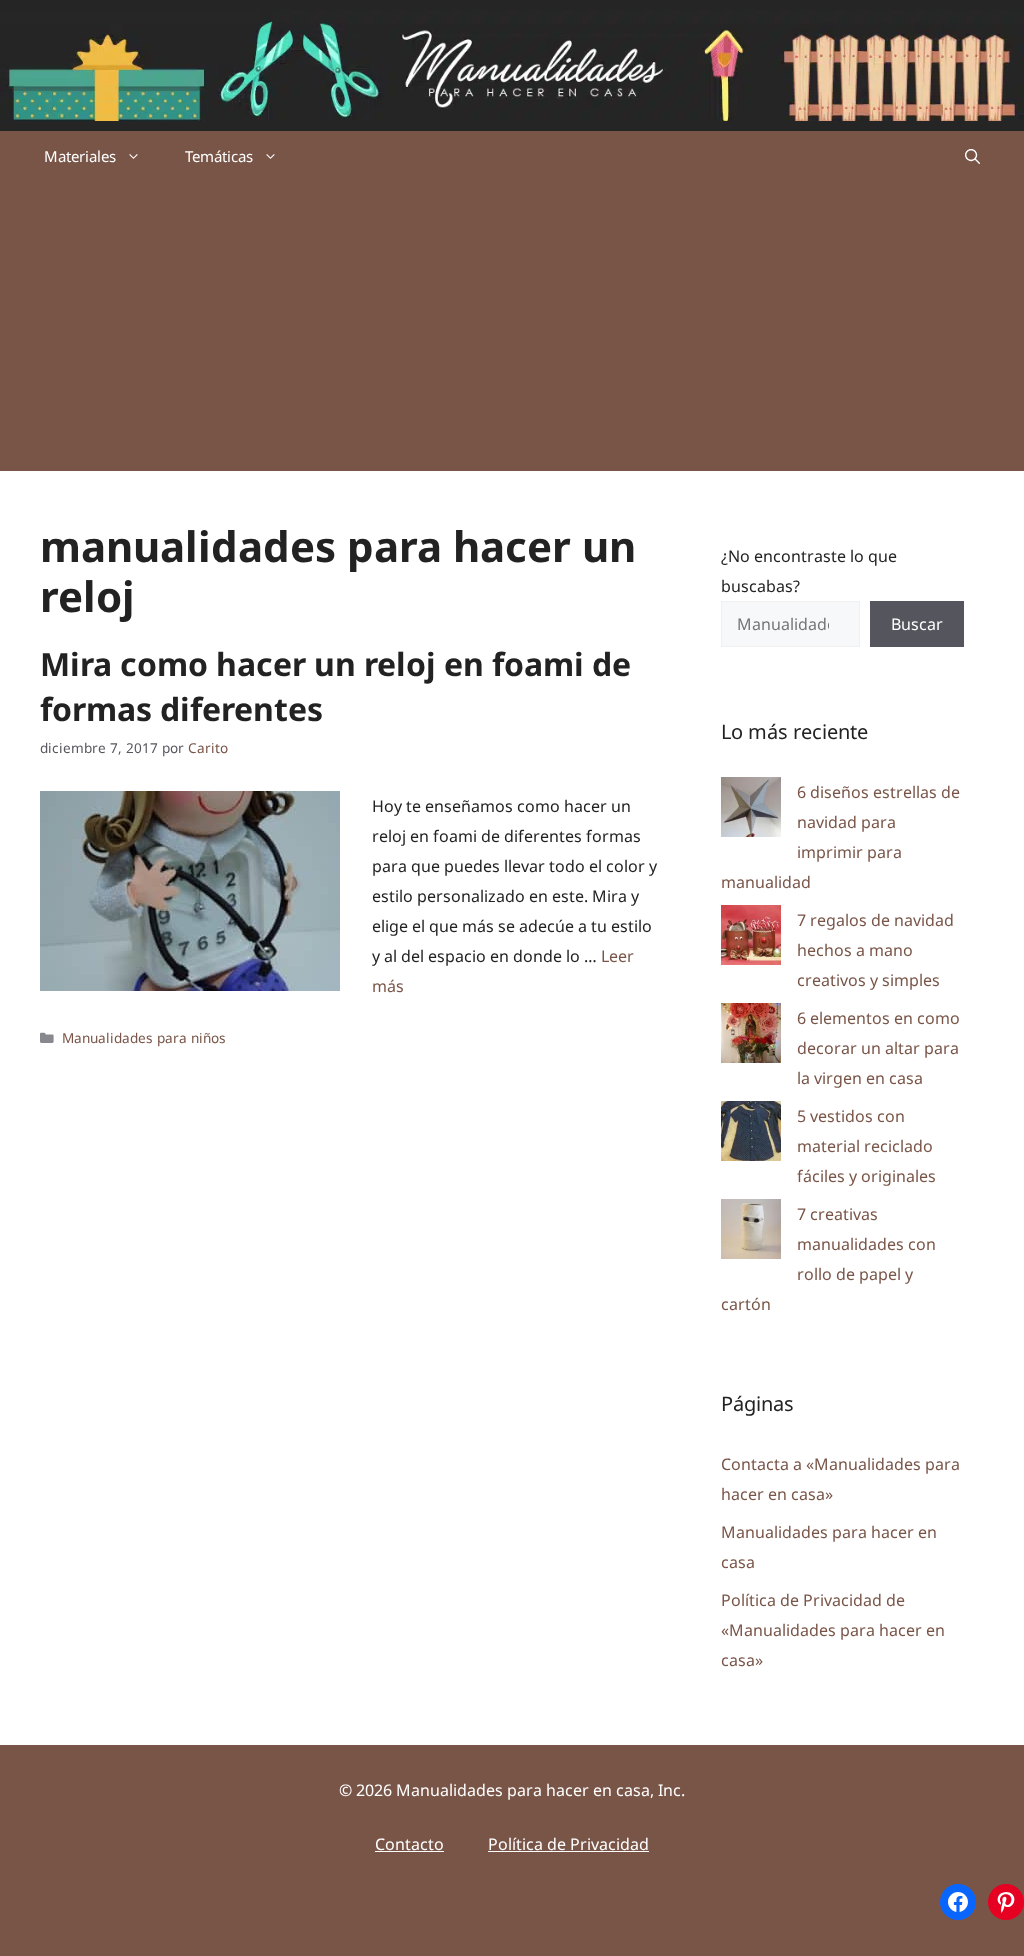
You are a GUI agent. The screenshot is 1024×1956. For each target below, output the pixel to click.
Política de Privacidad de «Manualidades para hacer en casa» (833, 1630)
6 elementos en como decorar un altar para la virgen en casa (878, 1048)
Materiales (80, 156)
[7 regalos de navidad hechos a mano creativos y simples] (751, 939)
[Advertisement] (512, 331)
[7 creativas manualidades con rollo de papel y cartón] (751, 1233)
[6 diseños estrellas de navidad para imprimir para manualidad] (751, 811)
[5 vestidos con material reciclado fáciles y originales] (751, 1135)
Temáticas (219, 156)
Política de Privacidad (568, 1844)
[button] (972, 156)
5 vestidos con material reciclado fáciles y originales (866, 1146)
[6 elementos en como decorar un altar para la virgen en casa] (751, 1037)
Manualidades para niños (144, 1037)
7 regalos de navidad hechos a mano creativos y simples (875, 950)
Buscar (917, 624)
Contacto (409, 1844)
